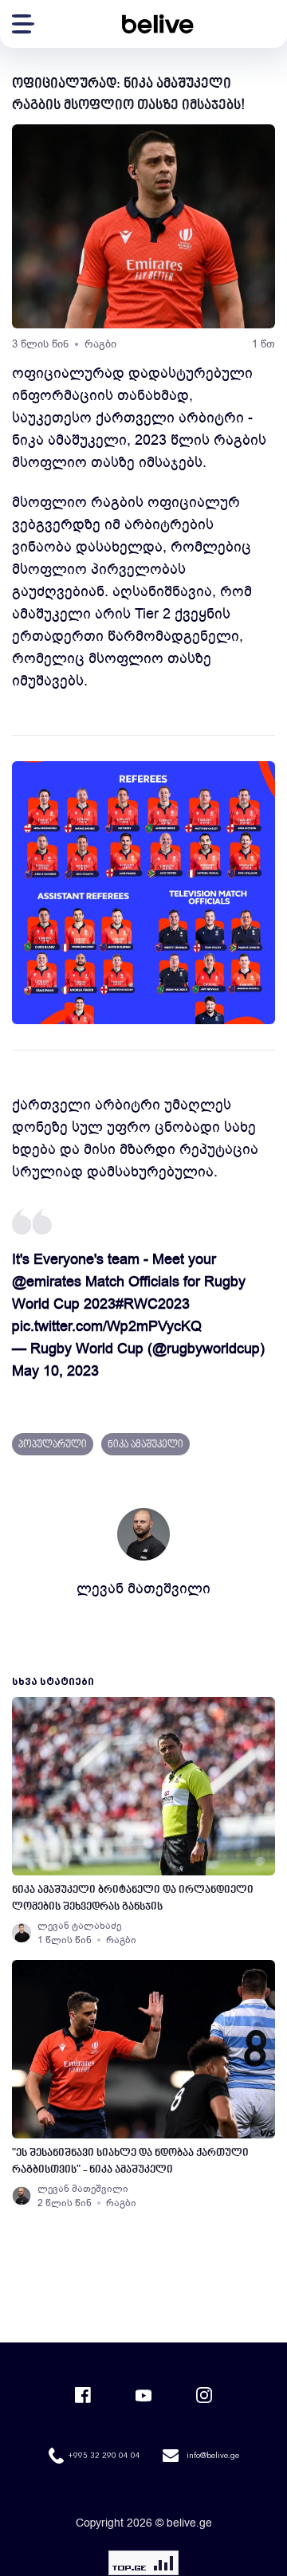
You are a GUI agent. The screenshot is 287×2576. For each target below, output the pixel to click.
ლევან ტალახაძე (79, 1926)
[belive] (158, 24)
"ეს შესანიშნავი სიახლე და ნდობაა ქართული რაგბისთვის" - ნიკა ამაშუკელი (130, 2162)
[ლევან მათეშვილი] (22, 2196)
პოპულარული (53, 1445)
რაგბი (100, 344)
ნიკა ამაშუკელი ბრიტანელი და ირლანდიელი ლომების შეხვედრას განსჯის (133, 1899)
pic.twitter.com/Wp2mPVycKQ (107, 1326)
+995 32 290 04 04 (104, 2456)
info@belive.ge (213, 2456)
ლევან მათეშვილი (143, 1588)
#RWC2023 (153, 1304)
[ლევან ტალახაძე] (22, 1933)
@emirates (47, 1282)
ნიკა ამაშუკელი (145, 1445)
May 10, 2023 (55, 1371)
